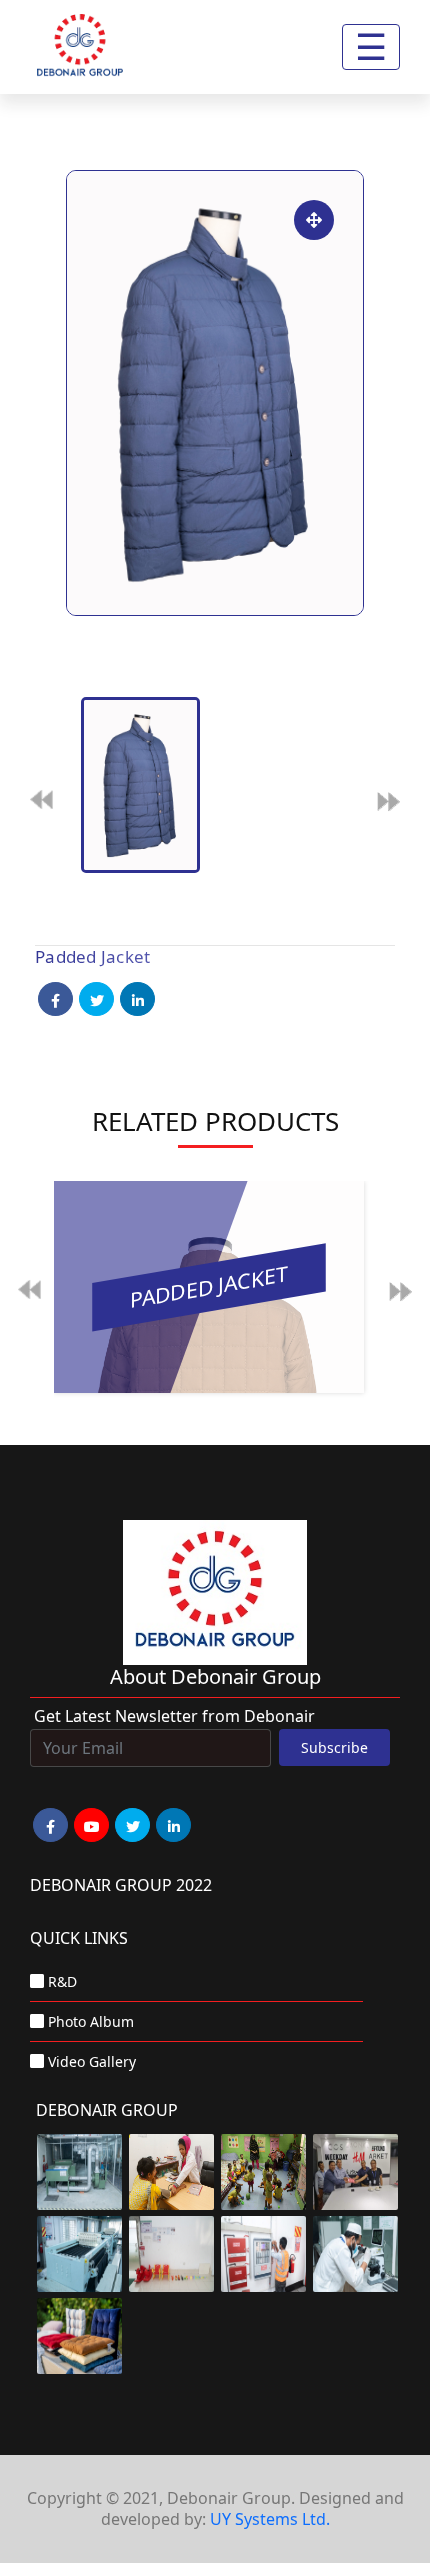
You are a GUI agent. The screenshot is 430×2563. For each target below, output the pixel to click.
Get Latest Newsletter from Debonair (174, 1716)
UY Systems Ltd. (270, 2519)
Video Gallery (92, 2061)
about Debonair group (215, 1676)
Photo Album (91, 2021)
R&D (62, 1981)
